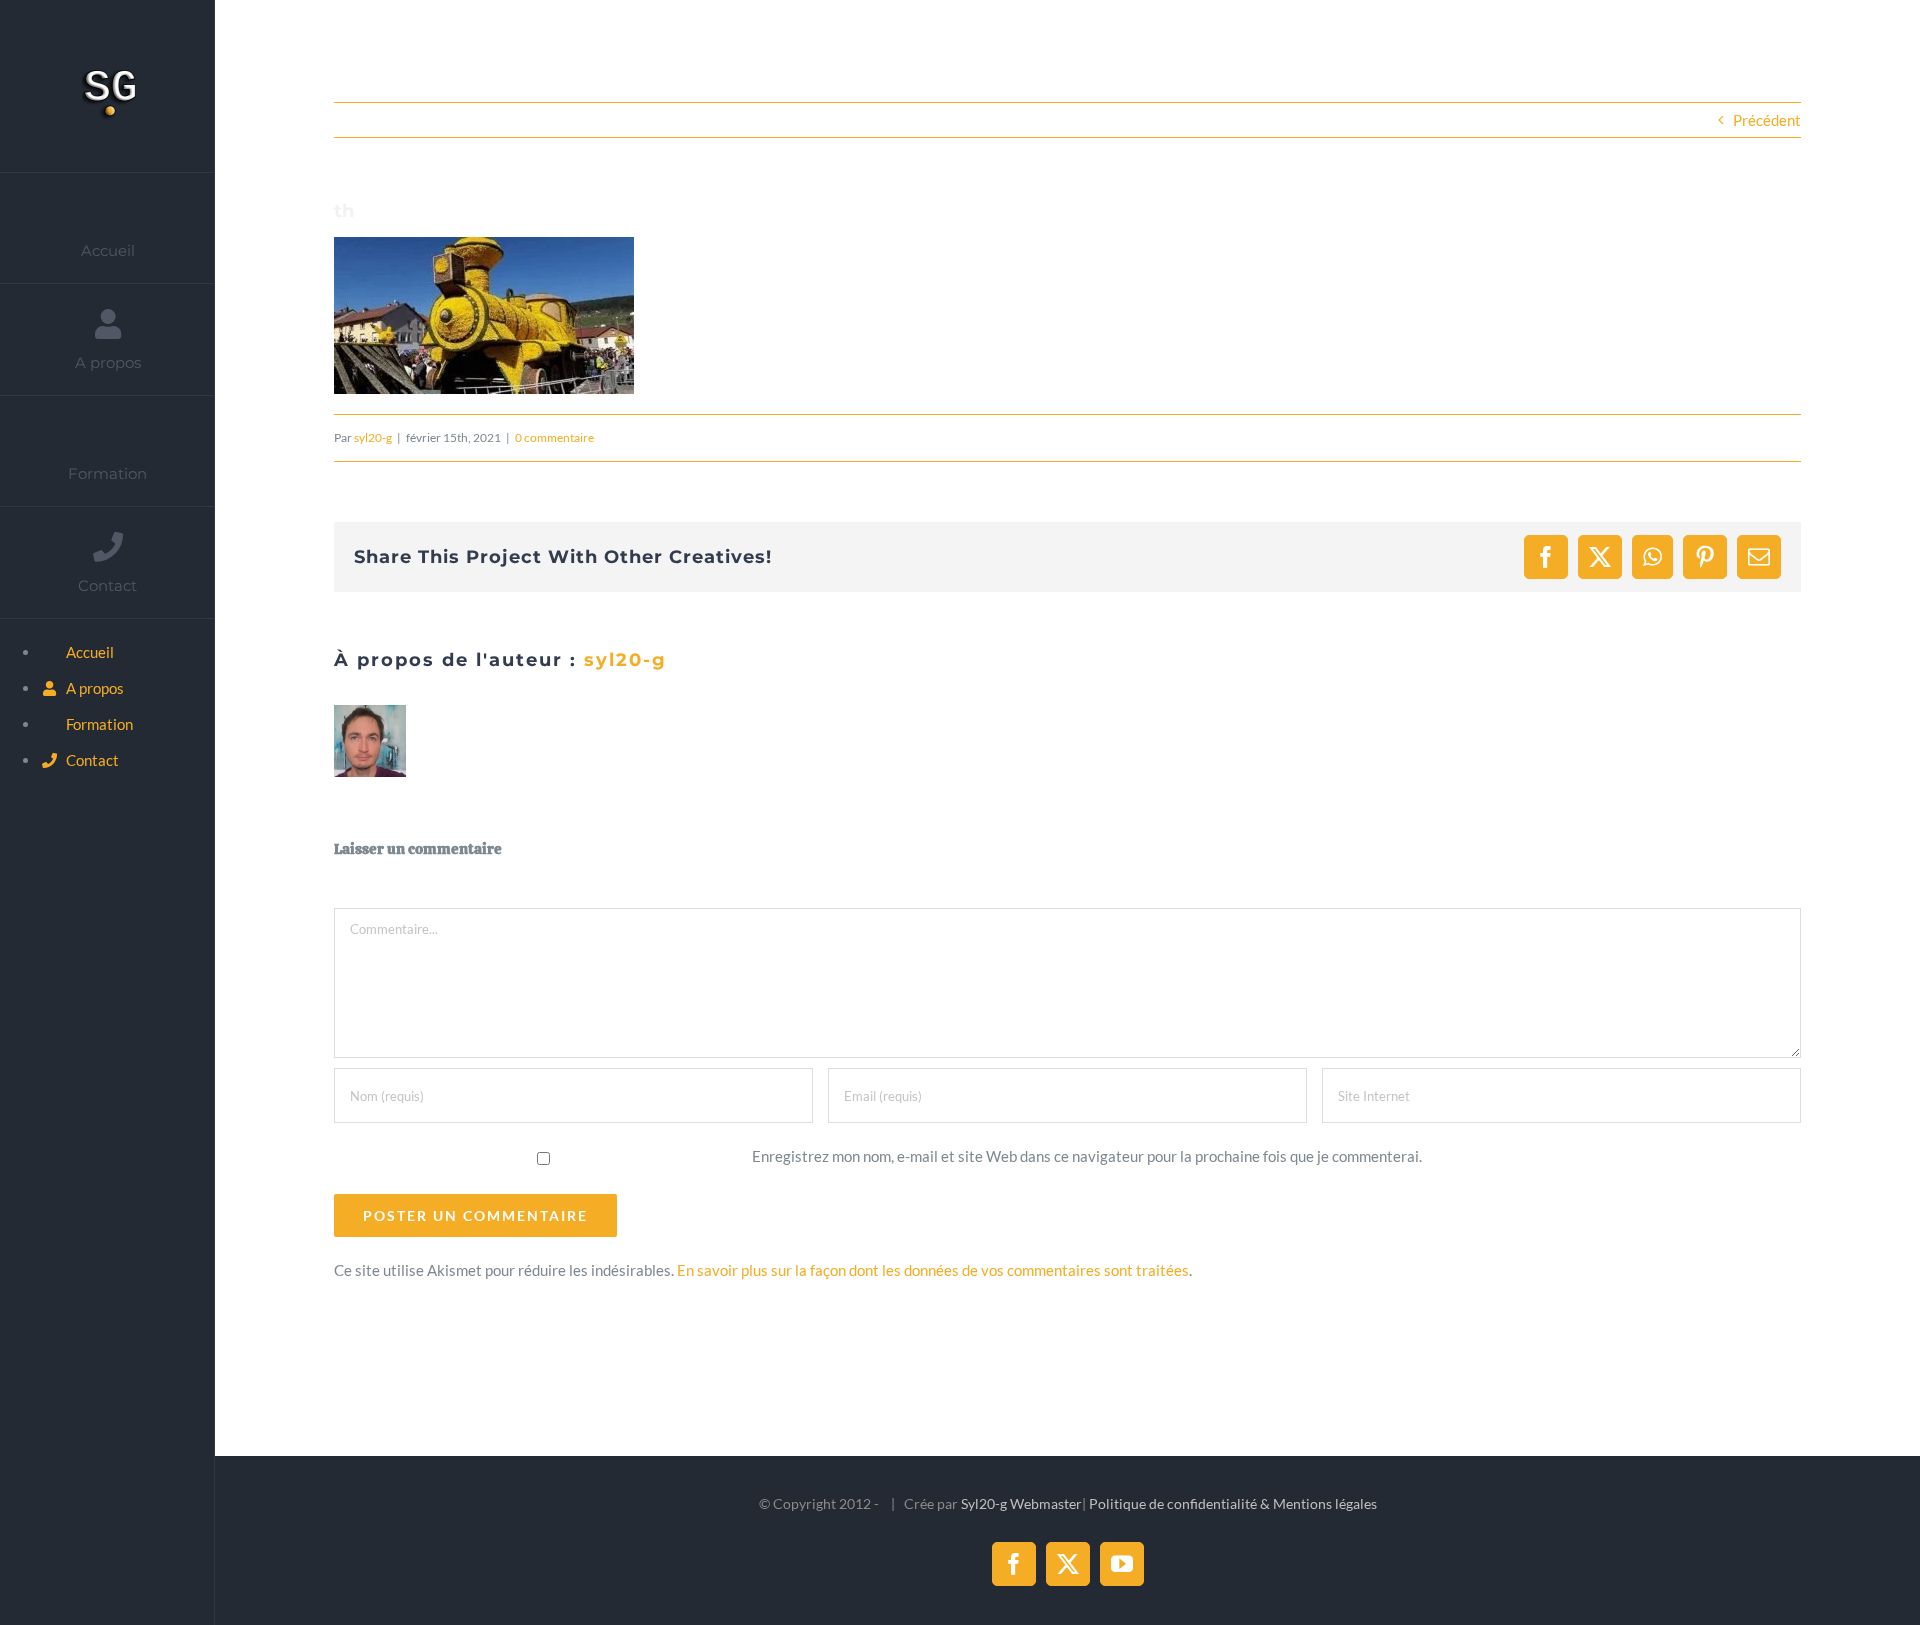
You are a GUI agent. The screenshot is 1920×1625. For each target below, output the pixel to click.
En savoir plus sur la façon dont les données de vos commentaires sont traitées (933, 1270)
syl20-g (373, 437)
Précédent (1767, 120)
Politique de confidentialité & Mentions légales (1233, 1503)
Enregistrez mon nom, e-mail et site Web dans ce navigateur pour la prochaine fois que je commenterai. (1087, 1156)
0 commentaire (554, 437)
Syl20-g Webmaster (1021, 1503)
